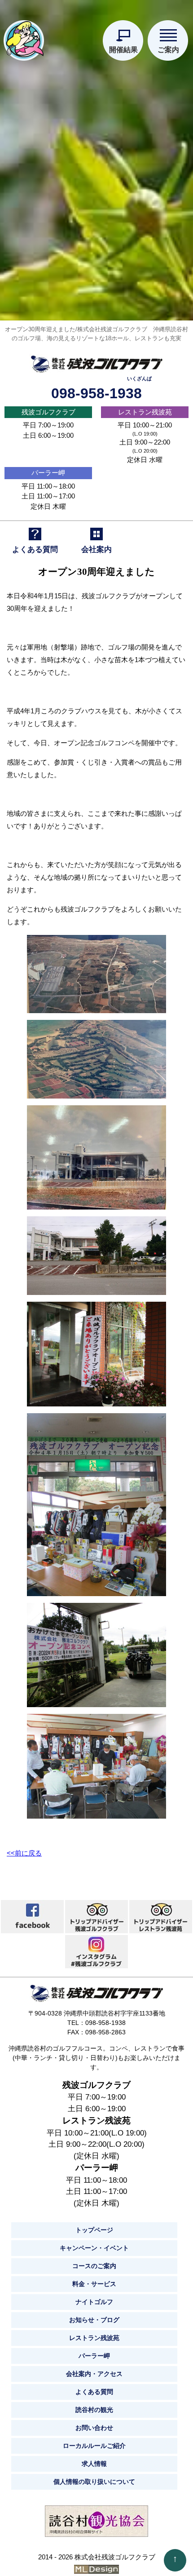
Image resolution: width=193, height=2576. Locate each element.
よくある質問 (94, 2392)
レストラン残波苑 (145, 412)
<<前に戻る (24, 1853)
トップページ (94, 2230)
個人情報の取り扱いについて (94, 2482)
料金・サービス (94, 2284)
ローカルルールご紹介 (94, 2446)
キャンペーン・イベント (94, 2248)
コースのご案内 (94, 2266)
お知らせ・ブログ (94, 2320)
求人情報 (94, 2464)
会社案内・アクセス (94, 2374)
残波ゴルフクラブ (48, 412)
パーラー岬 (48, 473)
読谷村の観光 (94, 2410)
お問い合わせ (94, 2428)
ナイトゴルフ (94, 2302)
